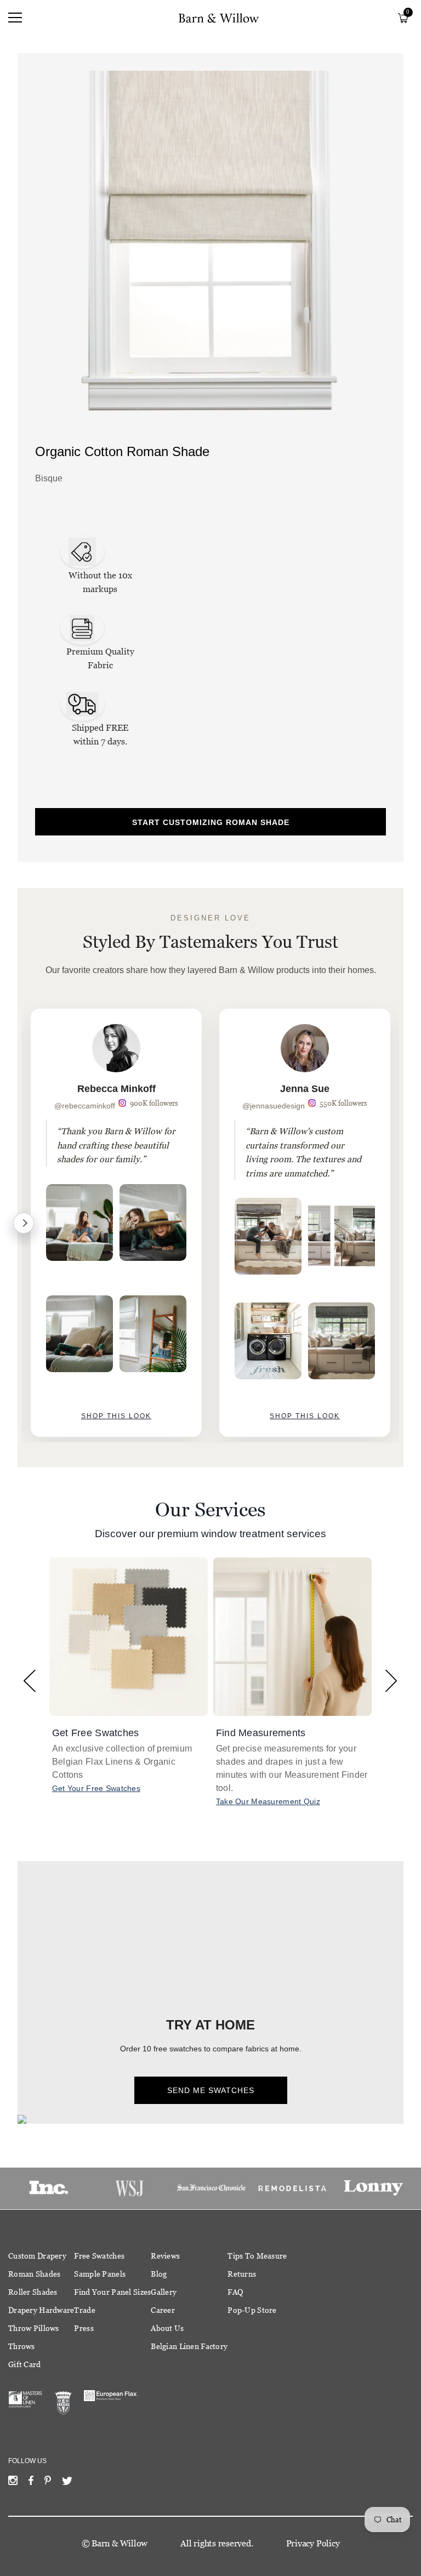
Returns (242, 2274)
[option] (116, 1223)
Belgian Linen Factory (189, 2346)
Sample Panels (100, 2274)
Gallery (164, 2292)
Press (84, 2328)
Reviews (165, 2256)
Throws (22, 2346)
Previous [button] (30, 1681)
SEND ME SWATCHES (211, 2090)
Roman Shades (34, 2274)
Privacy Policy (313, 2543)
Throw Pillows (34, 2328)
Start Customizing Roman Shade (211, 822)
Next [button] (391, 1681)
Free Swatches (99, 2256)
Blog (159, 2274)
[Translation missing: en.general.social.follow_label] (13, 2483)
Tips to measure (257, 2256)
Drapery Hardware (41, 2310)
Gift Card (25, 2364)
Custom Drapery (37, 2256)
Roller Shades (33, 2292)
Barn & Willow (120, 2543)
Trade (84, 2310)
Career (163, 2310)
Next (24, 1223)
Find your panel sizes (112, 2292)
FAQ (235, 2292)
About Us (167, 2328)
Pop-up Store (252, 2310)
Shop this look (116, 1416)
